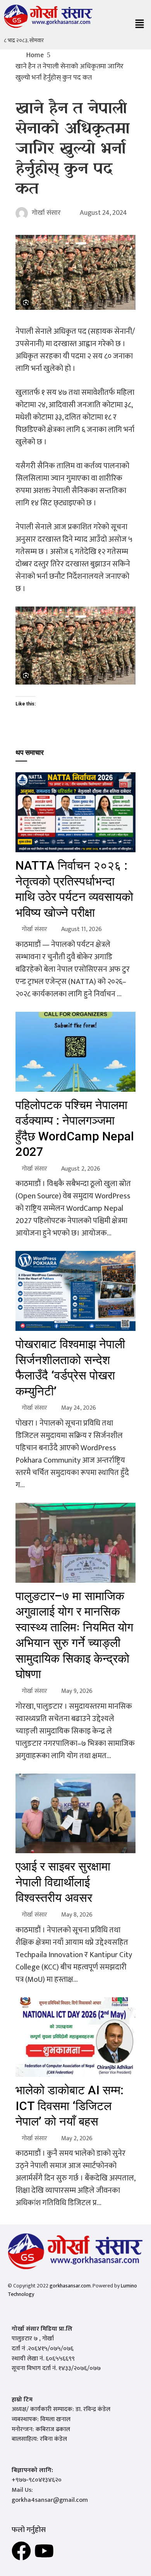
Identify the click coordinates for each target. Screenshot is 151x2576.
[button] (139, 25)
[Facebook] (21, 2551)
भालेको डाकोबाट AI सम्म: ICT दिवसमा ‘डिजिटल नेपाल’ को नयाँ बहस (69, 2106)
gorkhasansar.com (70, 2286)
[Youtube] (44, 2551)
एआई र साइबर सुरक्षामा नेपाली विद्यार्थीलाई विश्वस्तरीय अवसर (63, 1882)
